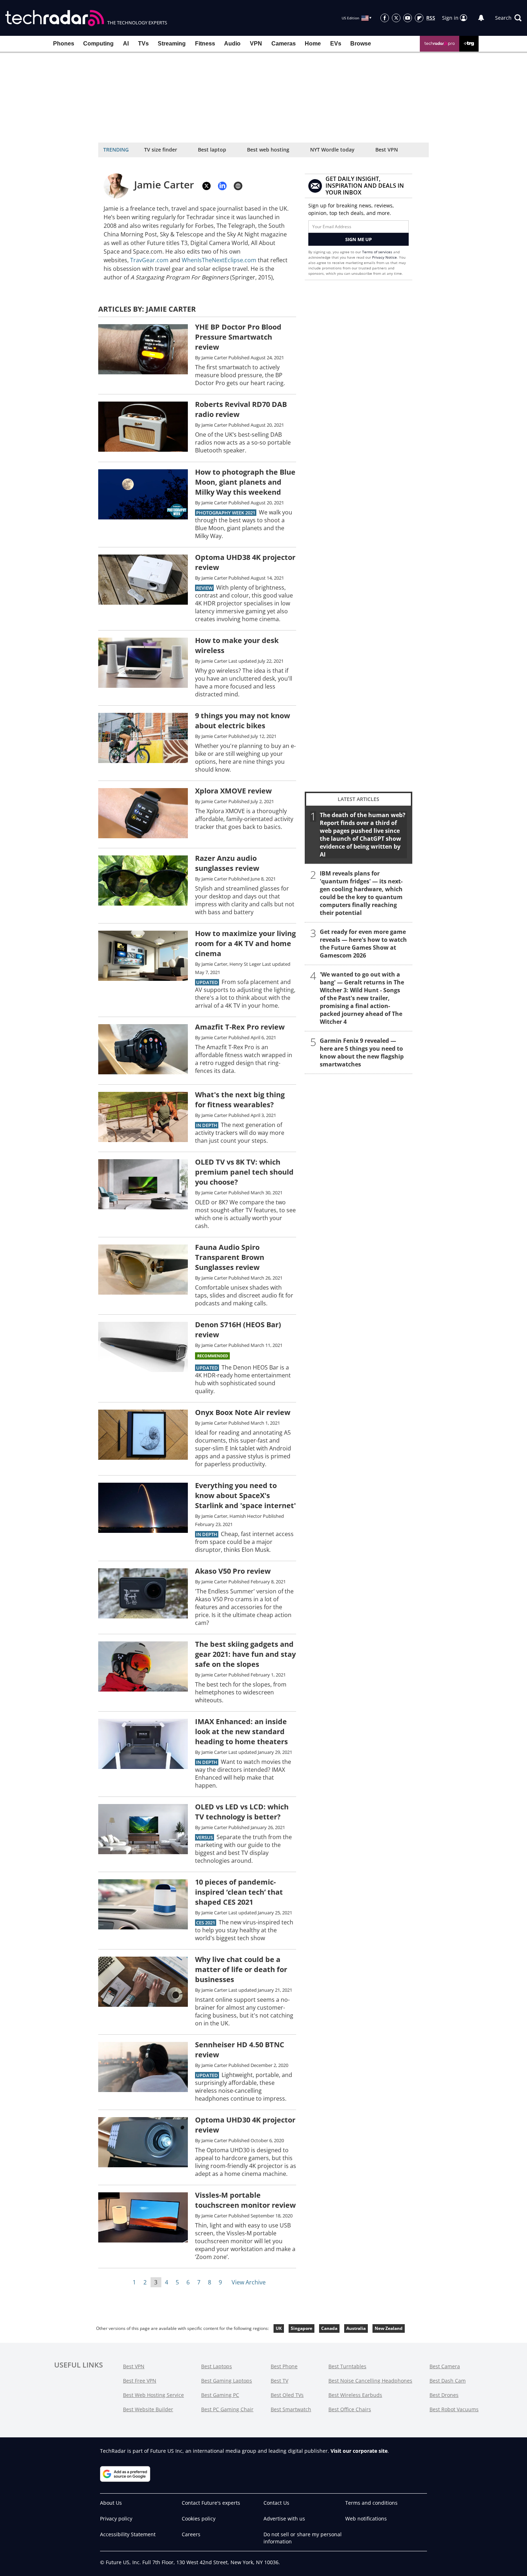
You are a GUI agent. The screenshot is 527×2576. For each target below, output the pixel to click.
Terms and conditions (371, 2503)
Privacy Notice (384, 257)
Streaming (172, 44)
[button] (508, 18)
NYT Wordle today (332, 150)
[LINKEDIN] (222, 186)
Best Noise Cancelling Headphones (370, 2381)
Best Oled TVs (287, 2395)
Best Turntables (347, 2366)
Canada (329, 2328)
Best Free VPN (140, 2381)
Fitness (205, 44)
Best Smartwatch (291, 2409)
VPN (256, 44)
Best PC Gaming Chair (227, 2409)
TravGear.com (149, 260)
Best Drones (444, 2395)
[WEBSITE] (238, 186)
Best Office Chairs (350, 2409)
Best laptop (212, 150)
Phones (64, 44)
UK (279, 2328)
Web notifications (366, 2519)
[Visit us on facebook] (385, 18)
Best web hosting (268, 150)
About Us (111, 2503)
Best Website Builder (148, 2409)
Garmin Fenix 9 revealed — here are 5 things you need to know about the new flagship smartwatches (362, 1052)
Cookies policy (199, 2519)
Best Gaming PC (220, 2395)
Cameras (284, 44)
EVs (336, 44)
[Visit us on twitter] (396, 18)
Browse (361, 44)
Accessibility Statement (128, 2534)
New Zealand (389, 2328)
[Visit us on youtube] (408, 18)
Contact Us (276, 2503)
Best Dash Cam (448, 2381)
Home (313, 44)
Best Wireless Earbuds (355, 2395)
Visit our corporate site (359, 2451)
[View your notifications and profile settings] (481, 18)
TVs (143, 44)
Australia (356, 2328)
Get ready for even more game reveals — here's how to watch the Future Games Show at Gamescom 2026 (363, 944)
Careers (191, 2534)
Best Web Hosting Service (153, 2395)
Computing (98, 44)
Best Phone (284, 2366)
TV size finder (161, 150)
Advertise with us (284, 2519)
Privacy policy (116, 2519)
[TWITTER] (206, 186)
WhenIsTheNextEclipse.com (219, 260)
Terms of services (378, 252)
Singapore (302, 2328)
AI (126, 44)
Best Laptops (217, 2366)
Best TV (279, 2381)
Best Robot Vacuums (454, 2409)
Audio (232, 44)
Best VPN (387, 150)
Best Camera (445, 2366)
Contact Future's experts (211, 2503)
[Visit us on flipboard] (419, 18)
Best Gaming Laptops (227, 2381)
